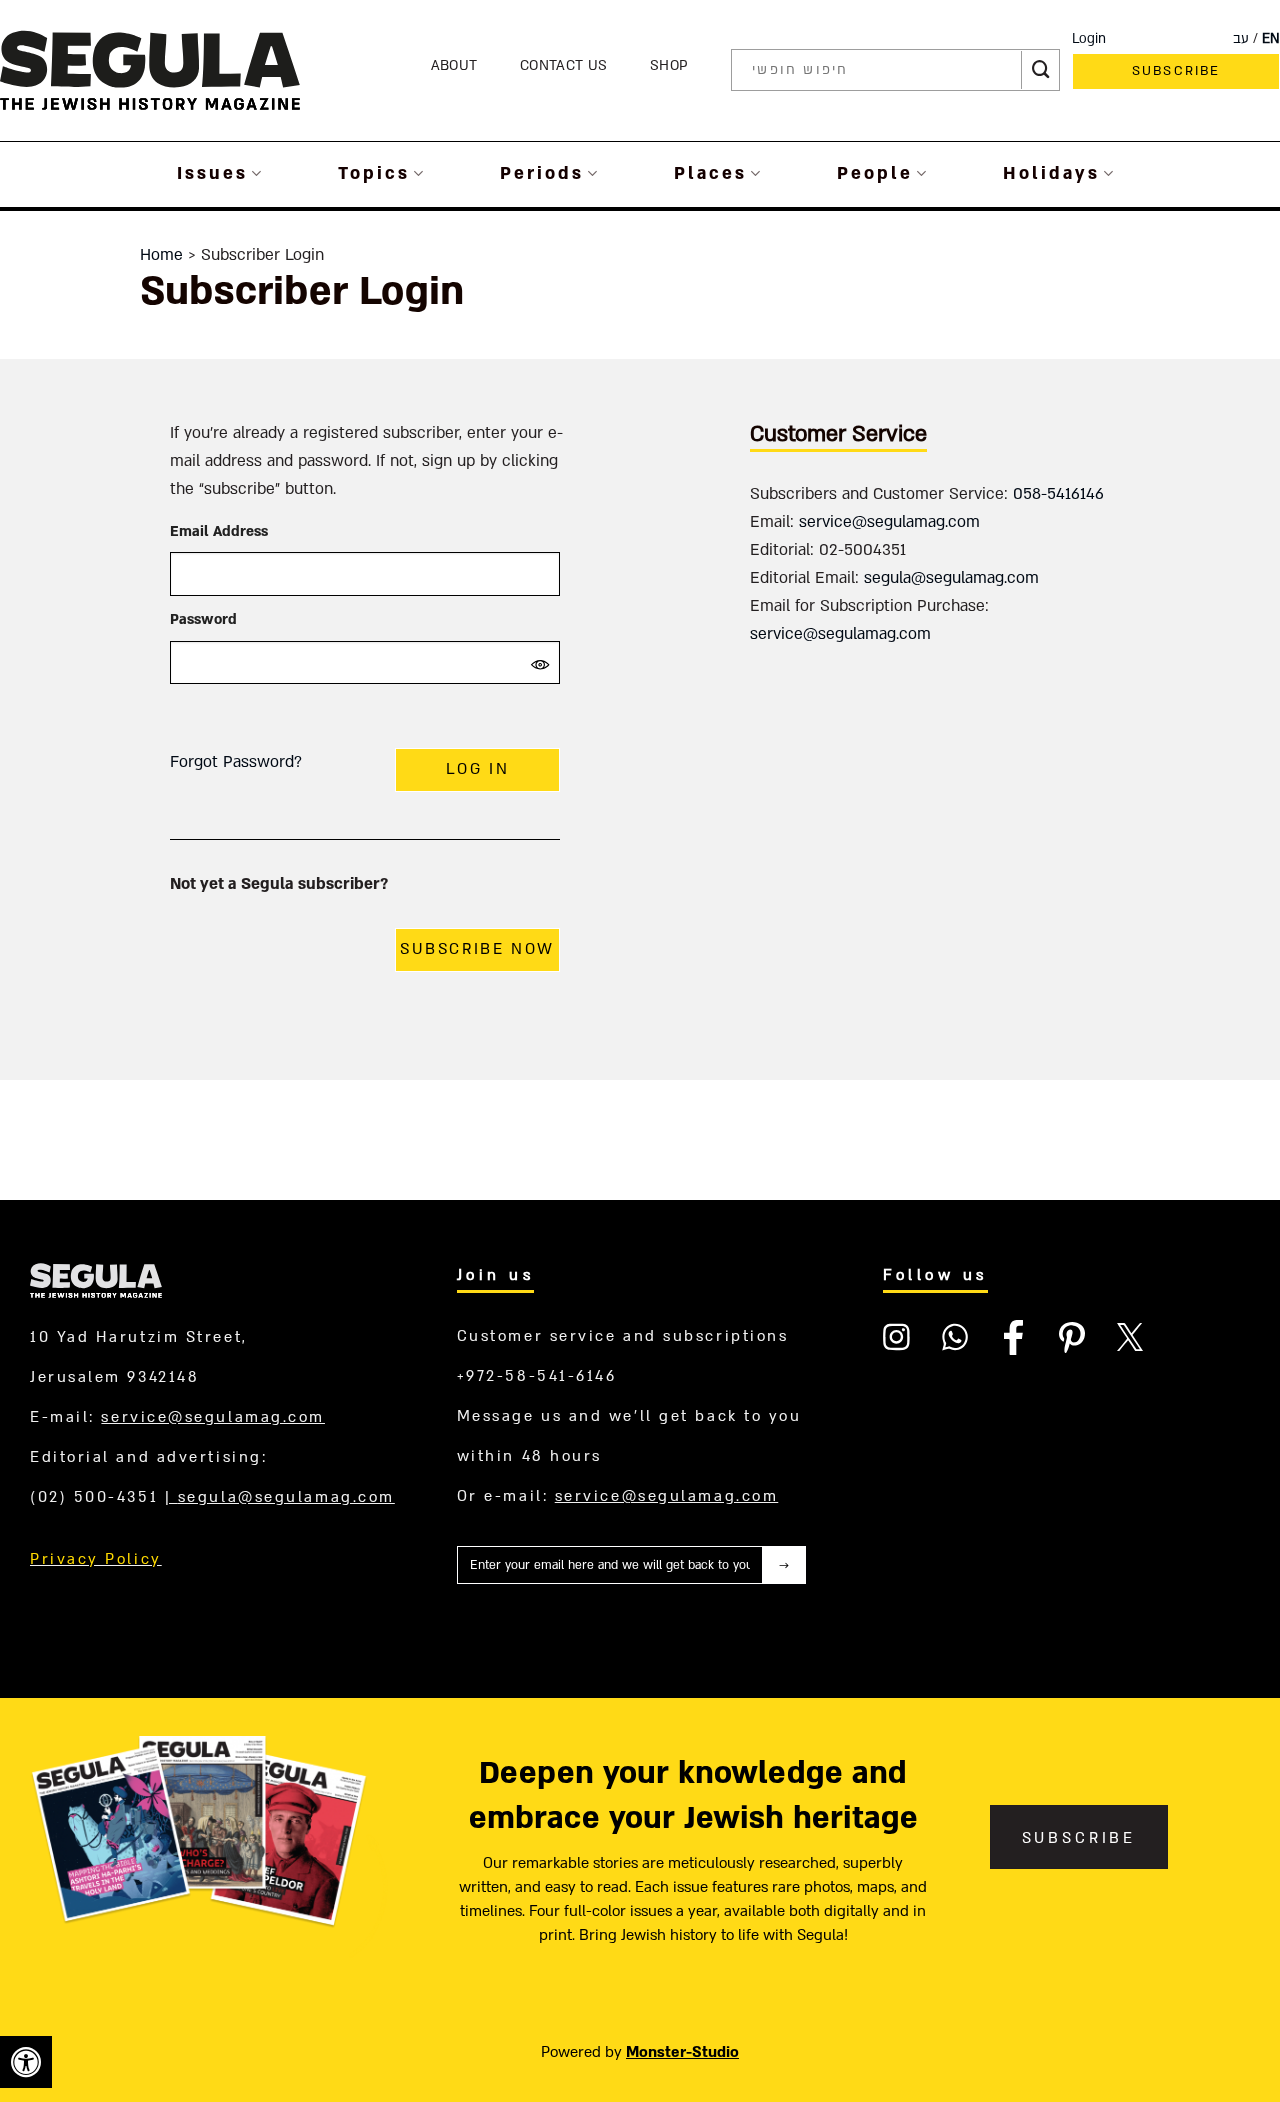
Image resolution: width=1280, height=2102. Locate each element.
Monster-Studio (682, 2052)
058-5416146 (1058, 494)
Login (1089, 39)
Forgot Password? (236, 762)
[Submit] (1041, 70)
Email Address (219, 531)
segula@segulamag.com (951, 578)
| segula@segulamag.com (280, 1497)
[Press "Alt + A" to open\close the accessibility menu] (26, 2062)
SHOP (669, 65)
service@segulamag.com (889, 522)
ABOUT (454, 65)
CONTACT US (563, 65)
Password (203, 619)
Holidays (1051, 173)
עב (1241, 39)
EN (1271, 39)
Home (161, 255)
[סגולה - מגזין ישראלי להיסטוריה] (150, 69)
